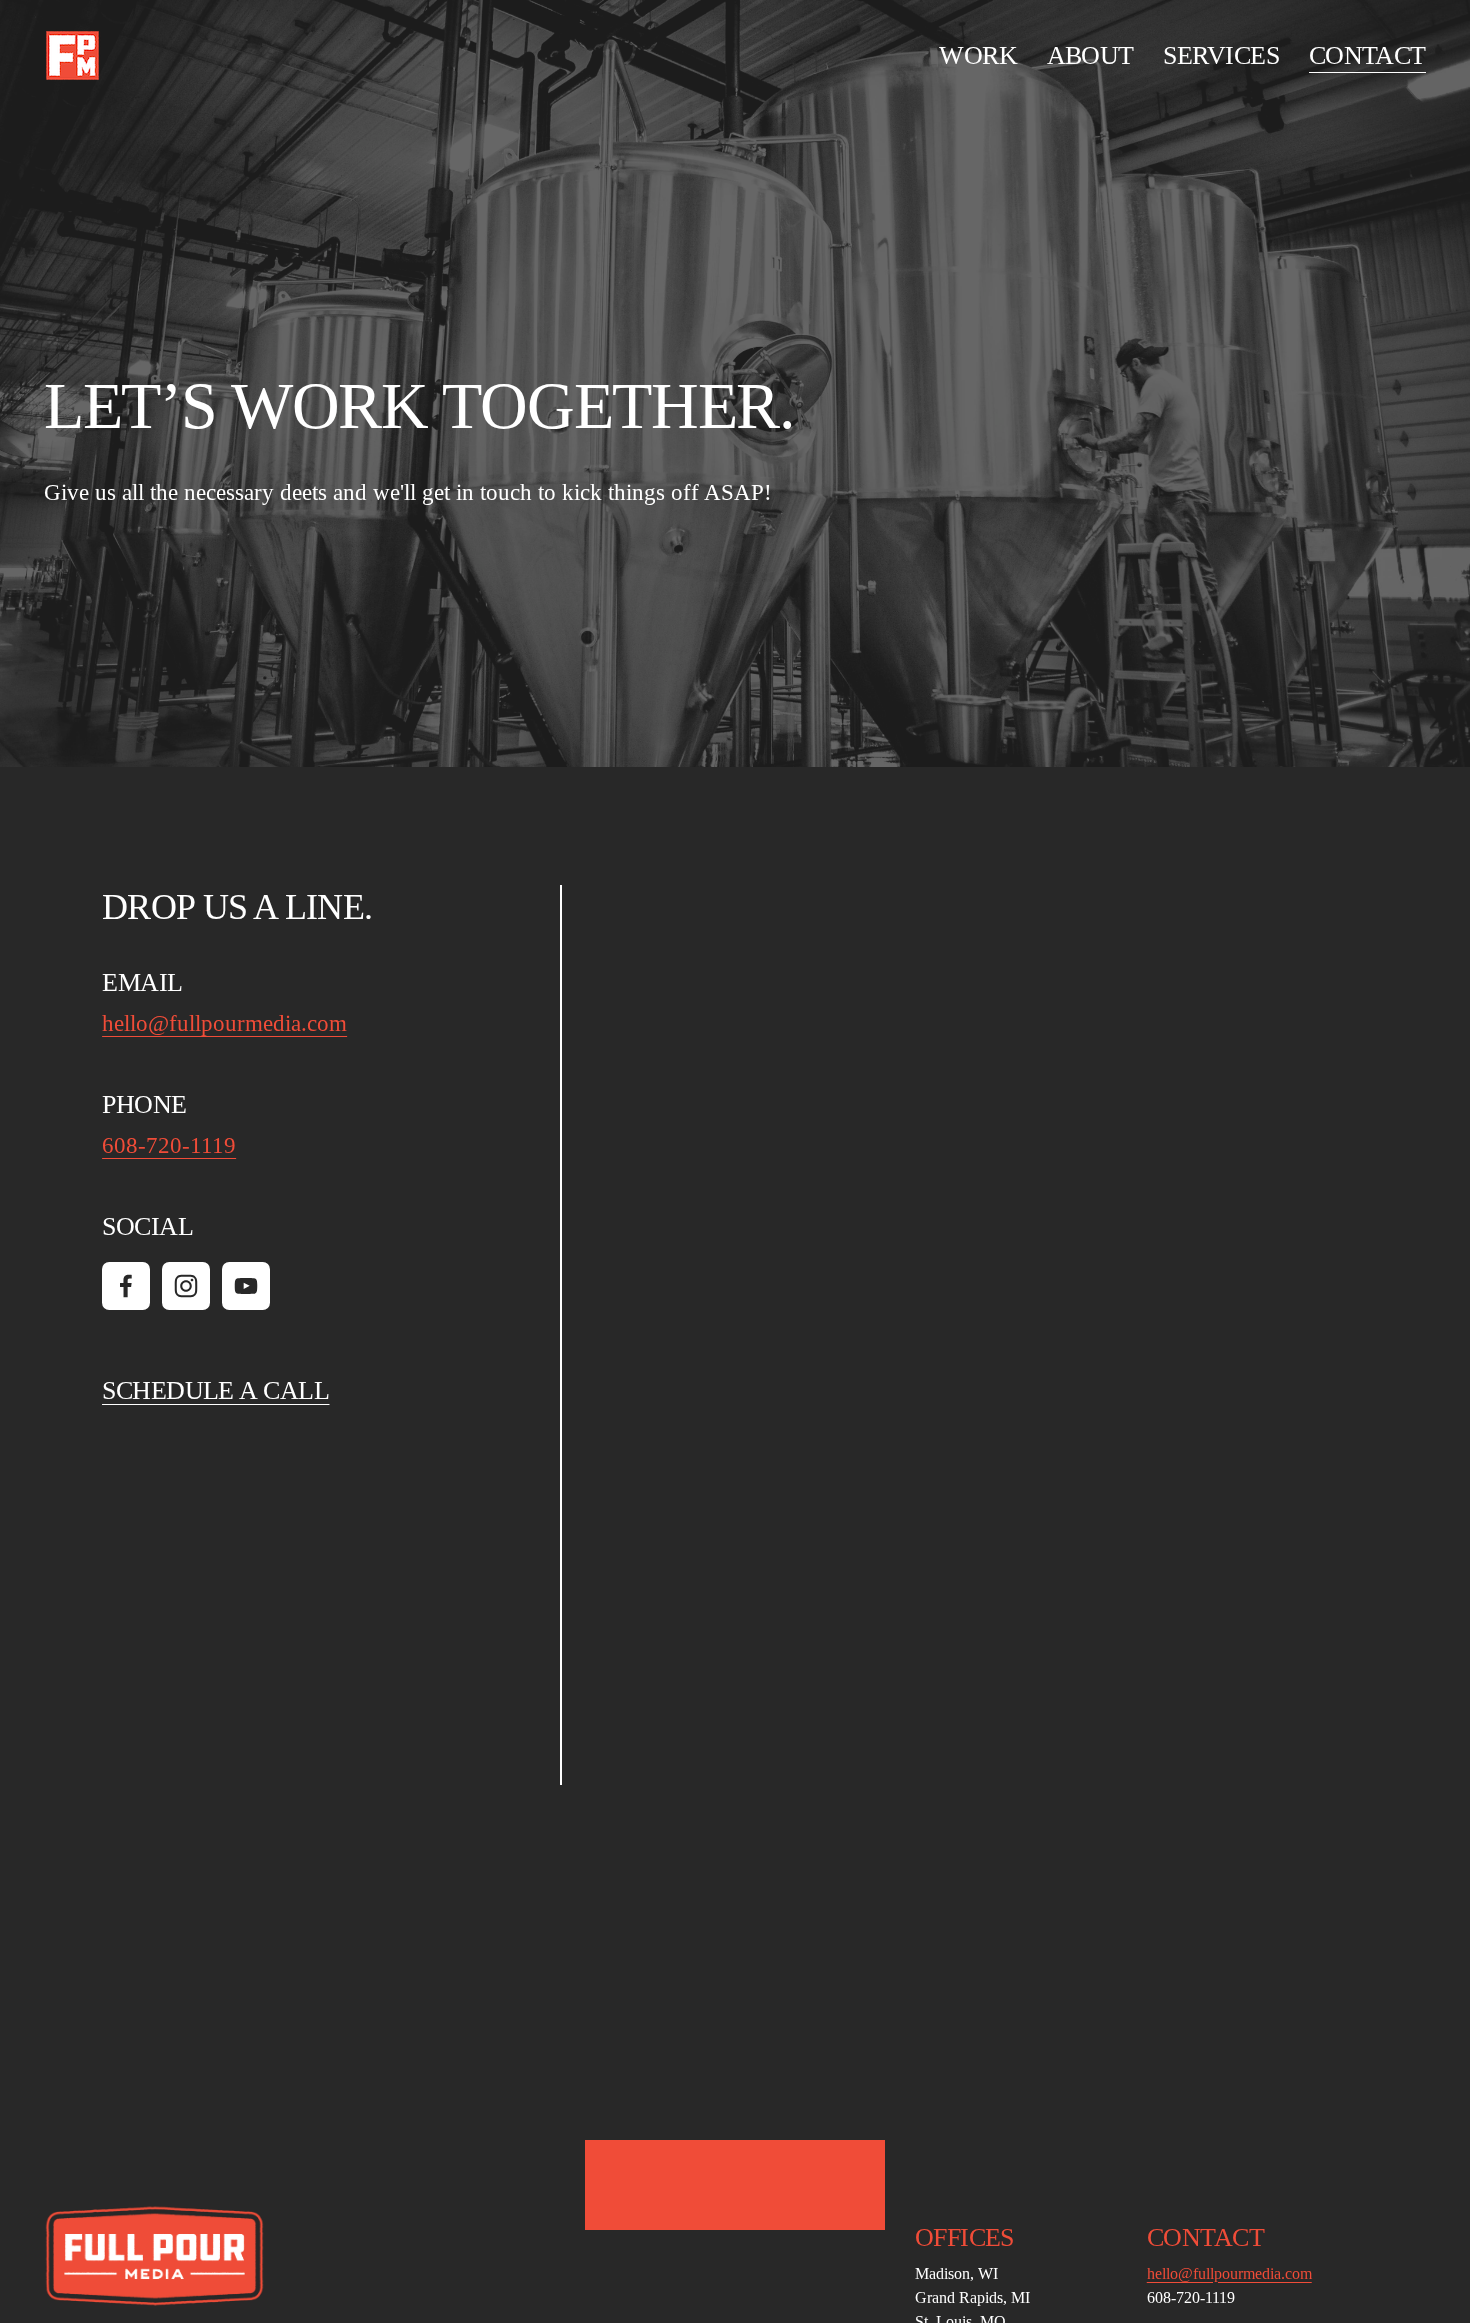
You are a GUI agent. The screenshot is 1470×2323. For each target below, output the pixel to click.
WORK (978, 55)
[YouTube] (246, 1286)
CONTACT (1367, 55)
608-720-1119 (169, 1145)
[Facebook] (126, 1286)
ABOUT (1090, 55)
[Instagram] (186, 1286)
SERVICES (1221, 55)
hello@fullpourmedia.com (224, 1023)
